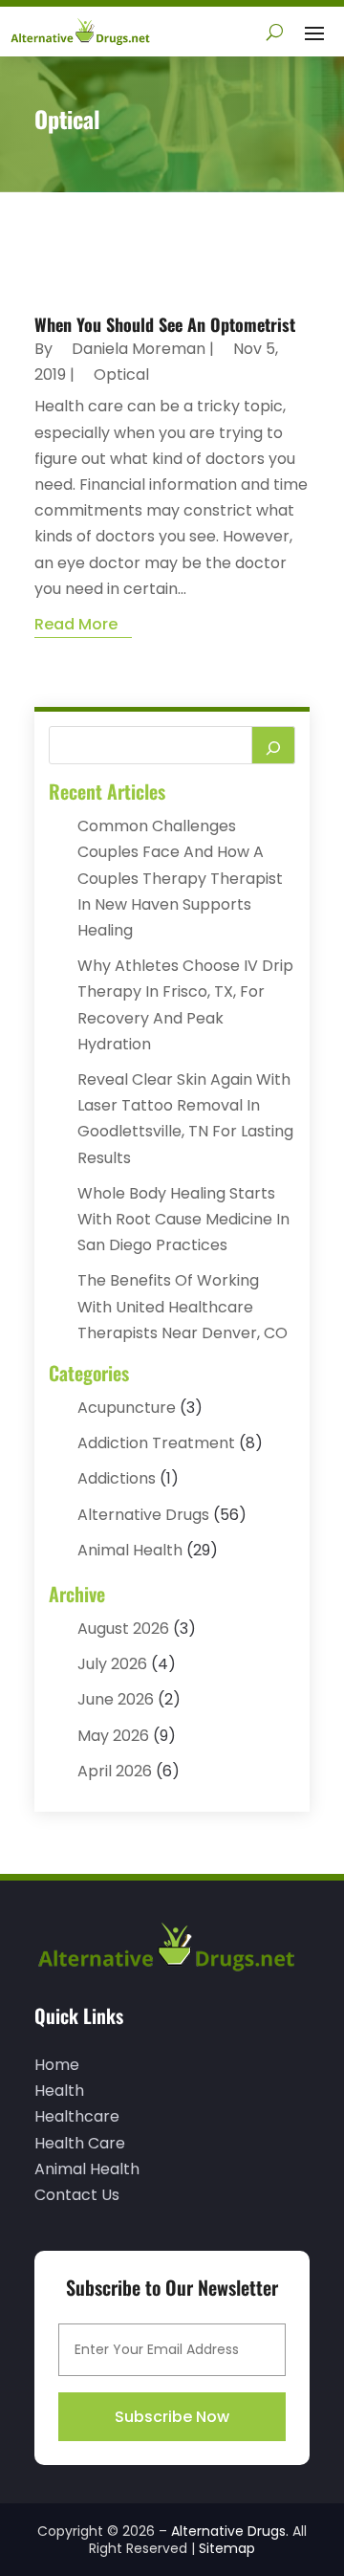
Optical (121, 374)
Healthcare (77, 2116)
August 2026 (123, 1629)
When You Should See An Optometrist (165, 324)
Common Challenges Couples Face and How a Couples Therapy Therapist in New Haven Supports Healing (180, 878)
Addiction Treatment (156, 1443)
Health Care (80, 2143)
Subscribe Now (172, 2417)
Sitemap (227, 2548)
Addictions (117, 1478)
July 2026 (112, 1664)
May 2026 (113, 1736)
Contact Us (77, 2195)
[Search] (273, 745)
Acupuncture (127, 1408)
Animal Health (130, 1550)
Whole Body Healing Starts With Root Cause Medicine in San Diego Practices (183, 1219)
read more (76, 624)
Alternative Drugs (143, 1515)
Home (57, 2065)
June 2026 (116, 1699)
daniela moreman (139, 349)
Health (59, 2091)
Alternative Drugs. (230, 2531)
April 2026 (115, 1771)
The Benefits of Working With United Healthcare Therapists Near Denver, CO (183, 1306)
